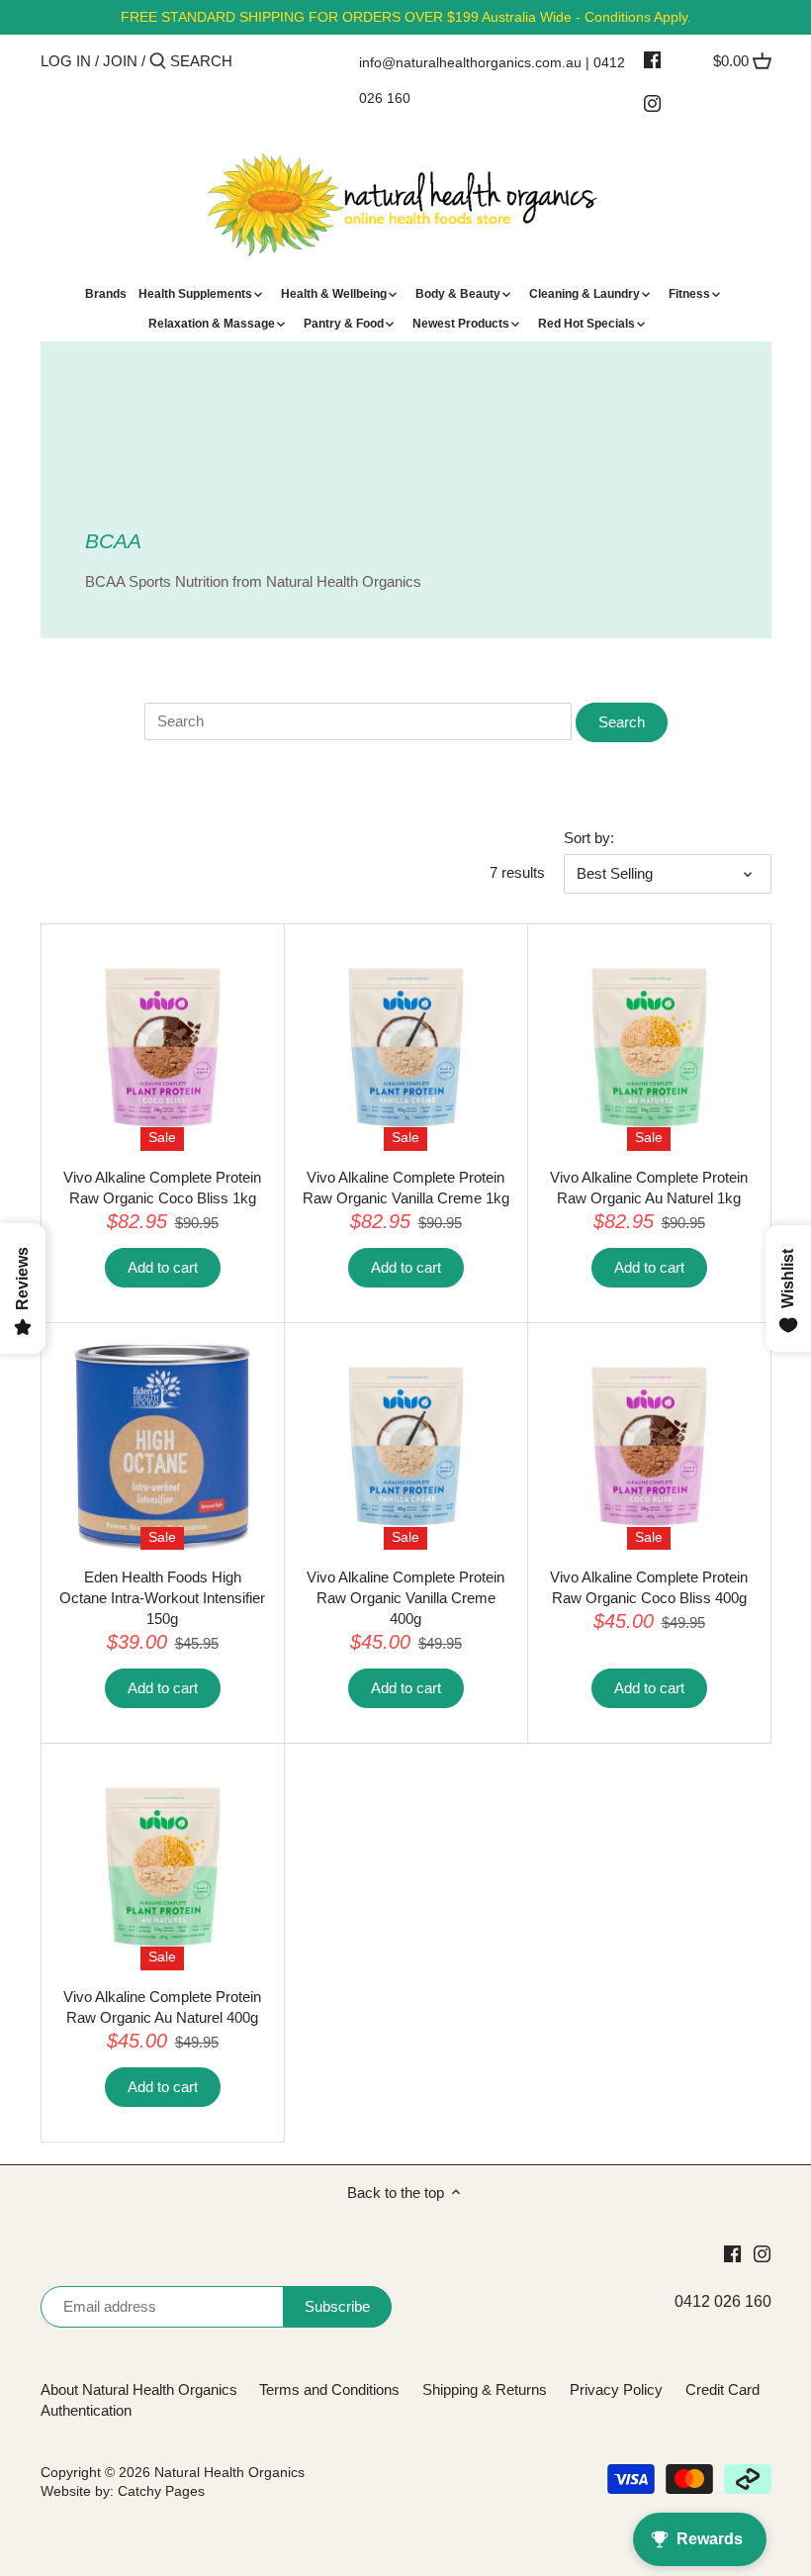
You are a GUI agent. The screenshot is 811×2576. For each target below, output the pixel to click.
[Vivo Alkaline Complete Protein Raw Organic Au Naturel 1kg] (649, 1048)
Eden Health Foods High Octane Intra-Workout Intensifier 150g (162, 1598)
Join (120, 61)
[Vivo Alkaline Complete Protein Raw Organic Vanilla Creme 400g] (406, 1446)
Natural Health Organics (229, 2473)
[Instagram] (652, 103)
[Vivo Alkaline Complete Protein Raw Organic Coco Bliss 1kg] (163, 1048)
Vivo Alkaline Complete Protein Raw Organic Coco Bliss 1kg (162, 1188)
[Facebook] (652, 59)
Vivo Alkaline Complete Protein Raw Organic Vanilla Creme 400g (405, 1598)
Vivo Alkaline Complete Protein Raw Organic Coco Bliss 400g (649, 1587)
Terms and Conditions (329, 2389)
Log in (66, 61)
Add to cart (163, 1267)
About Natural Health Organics (139, 2389)
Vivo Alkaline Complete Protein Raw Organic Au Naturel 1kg (649, 1188)
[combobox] (254, 61)
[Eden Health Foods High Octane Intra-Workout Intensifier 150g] (163, 1446)
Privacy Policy (616, 2389)
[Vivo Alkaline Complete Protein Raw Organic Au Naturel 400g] (163, 1867)
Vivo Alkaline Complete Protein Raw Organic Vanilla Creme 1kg (406, 1188)
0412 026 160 (723, 2301)
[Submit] (158, 62)
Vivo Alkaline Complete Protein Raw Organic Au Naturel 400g (162, 2007)
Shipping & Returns (485, 2389)
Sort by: (589, 838)
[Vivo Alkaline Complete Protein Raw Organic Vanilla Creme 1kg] (406, 1048)
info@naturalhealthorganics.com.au (470, 62)
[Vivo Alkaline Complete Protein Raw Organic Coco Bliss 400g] (649, 1446)
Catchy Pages (161, 2491)
